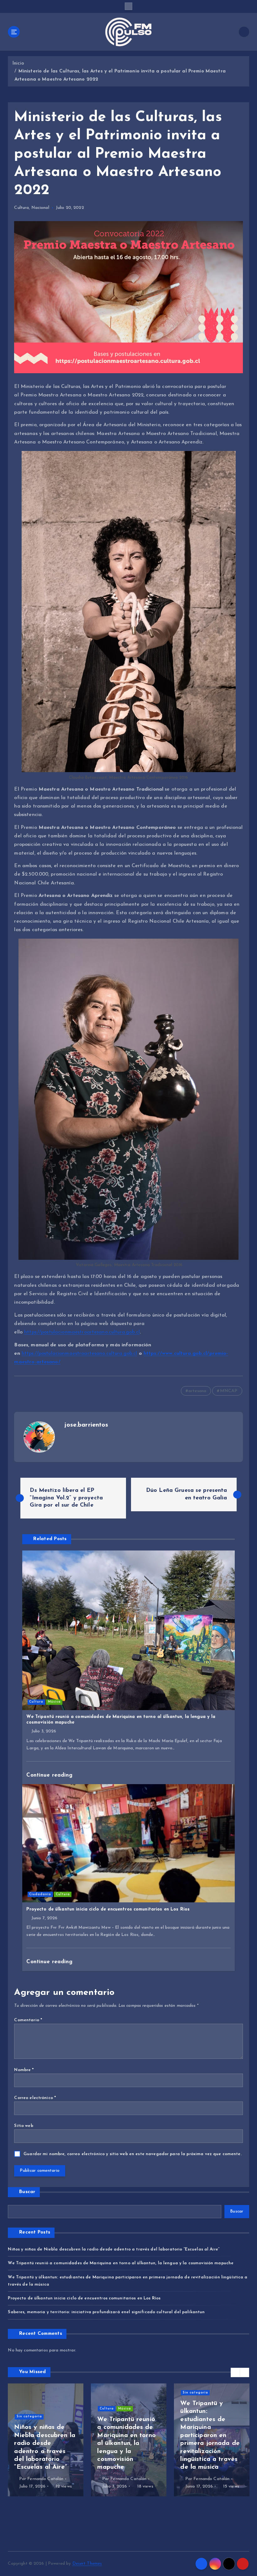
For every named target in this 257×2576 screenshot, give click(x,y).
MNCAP (229, 1391)
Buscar (27, 2192)
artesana (197, 1391)
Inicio (18, 64)
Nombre (24, 2070)
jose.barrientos (86, 1425)
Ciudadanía (40, 1894)
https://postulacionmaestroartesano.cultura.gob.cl (82, 1332)
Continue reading (50, 1775)
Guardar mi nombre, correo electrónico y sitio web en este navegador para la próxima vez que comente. (133, 2154)
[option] (46, 2440)
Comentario (28, 2020)
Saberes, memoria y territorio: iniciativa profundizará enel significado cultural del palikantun (106, 2312)
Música (54, 1702)
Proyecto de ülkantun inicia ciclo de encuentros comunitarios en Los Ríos (84, 2298)
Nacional (40, 208)
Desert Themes (87, 2564)
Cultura (21, 208)
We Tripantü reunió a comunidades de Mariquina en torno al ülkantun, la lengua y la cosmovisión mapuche (121, 2263)
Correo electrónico (35, 2098)
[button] (235, 2372)
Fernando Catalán (45, 2479)
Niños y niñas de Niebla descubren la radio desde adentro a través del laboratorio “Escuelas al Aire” (114, 2249)
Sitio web (24, 2126)
